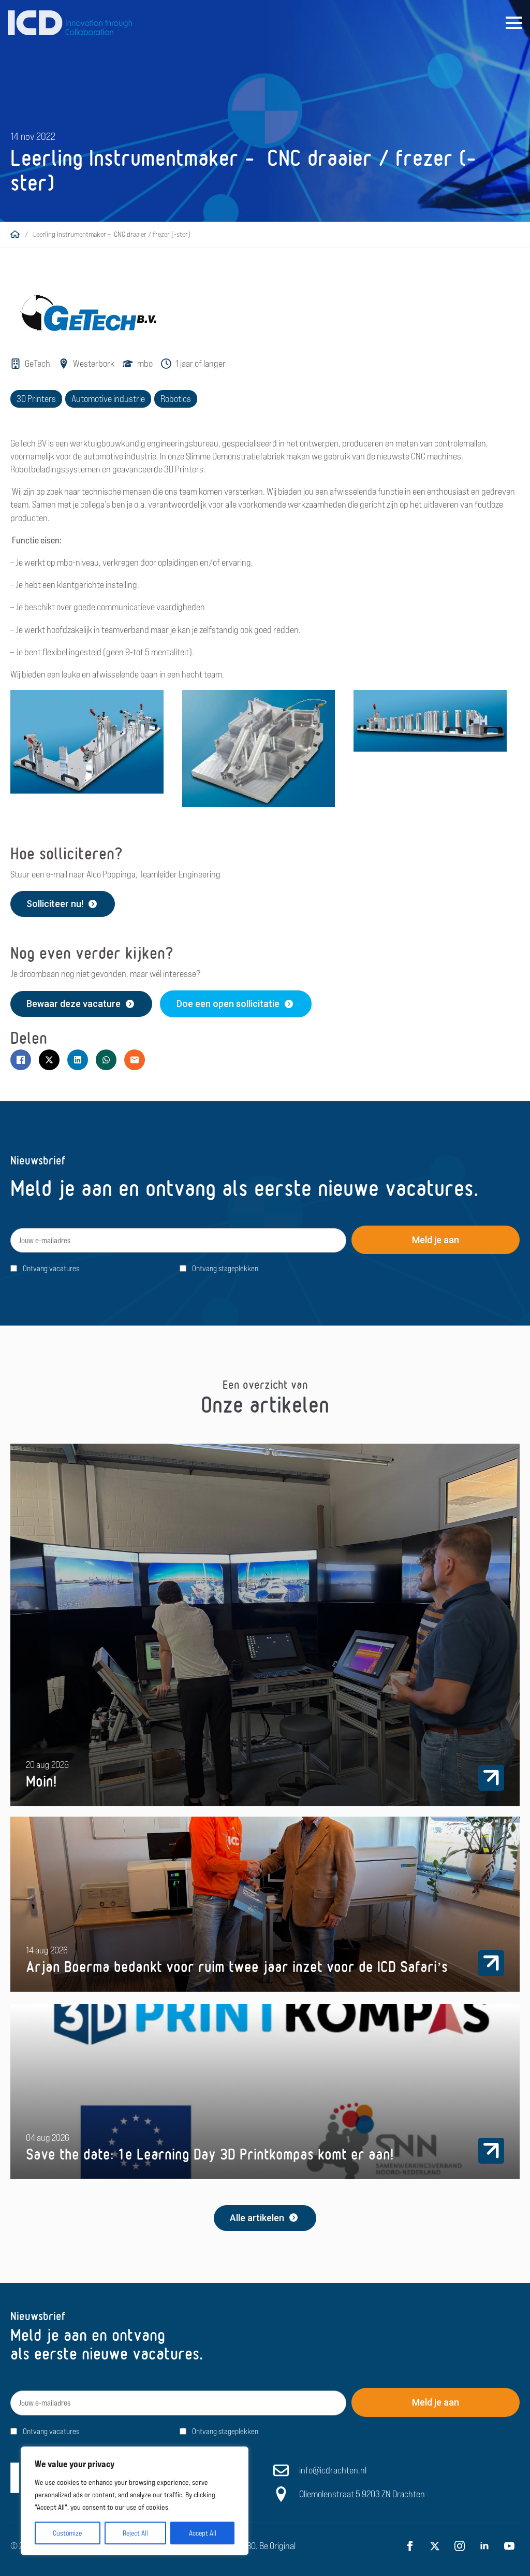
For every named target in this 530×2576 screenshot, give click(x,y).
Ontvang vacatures (51, 1268)
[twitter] (435, 2545)
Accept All (203, 2533)
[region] (135, 2501)
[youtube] (509, 2545)
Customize (67, 2533)
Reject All (135, 2533)
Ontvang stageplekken (225, 1268)
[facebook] (410, 2545)
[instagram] (460, 2545)
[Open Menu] (514, 23)
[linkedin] (484, 2545)
